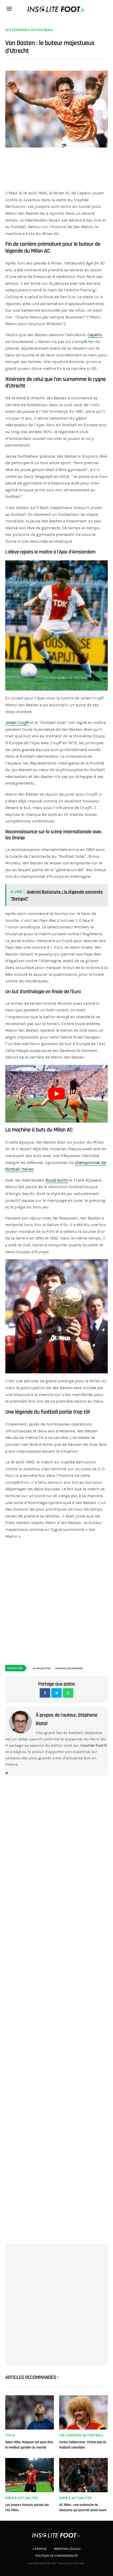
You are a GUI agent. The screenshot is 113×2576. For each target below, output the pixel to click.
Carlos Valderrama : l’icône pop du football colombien (83, 2445)
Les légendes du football (29, 30)
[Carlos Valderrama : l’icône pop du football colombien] (83, 2412)
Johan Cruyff (17, 723)
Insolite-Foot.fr (94, 1745)
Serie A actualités (22, 2498)
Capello (95, 335)
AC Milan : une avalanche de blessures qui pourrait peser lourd (83, 2508)
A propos (40, 2549)
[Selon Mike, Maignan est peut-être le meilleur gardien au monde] (30, 2412)
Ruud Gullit (57, 1180)
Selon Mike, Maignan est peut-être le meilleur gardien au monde (29, 2445)
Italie (10, 2435)
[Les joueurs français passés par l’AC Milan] (30, 2475)
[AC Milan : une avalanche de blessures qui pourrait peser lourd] (83, 2475)
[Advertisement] (56, 171)
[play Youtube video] (56, 1094)
